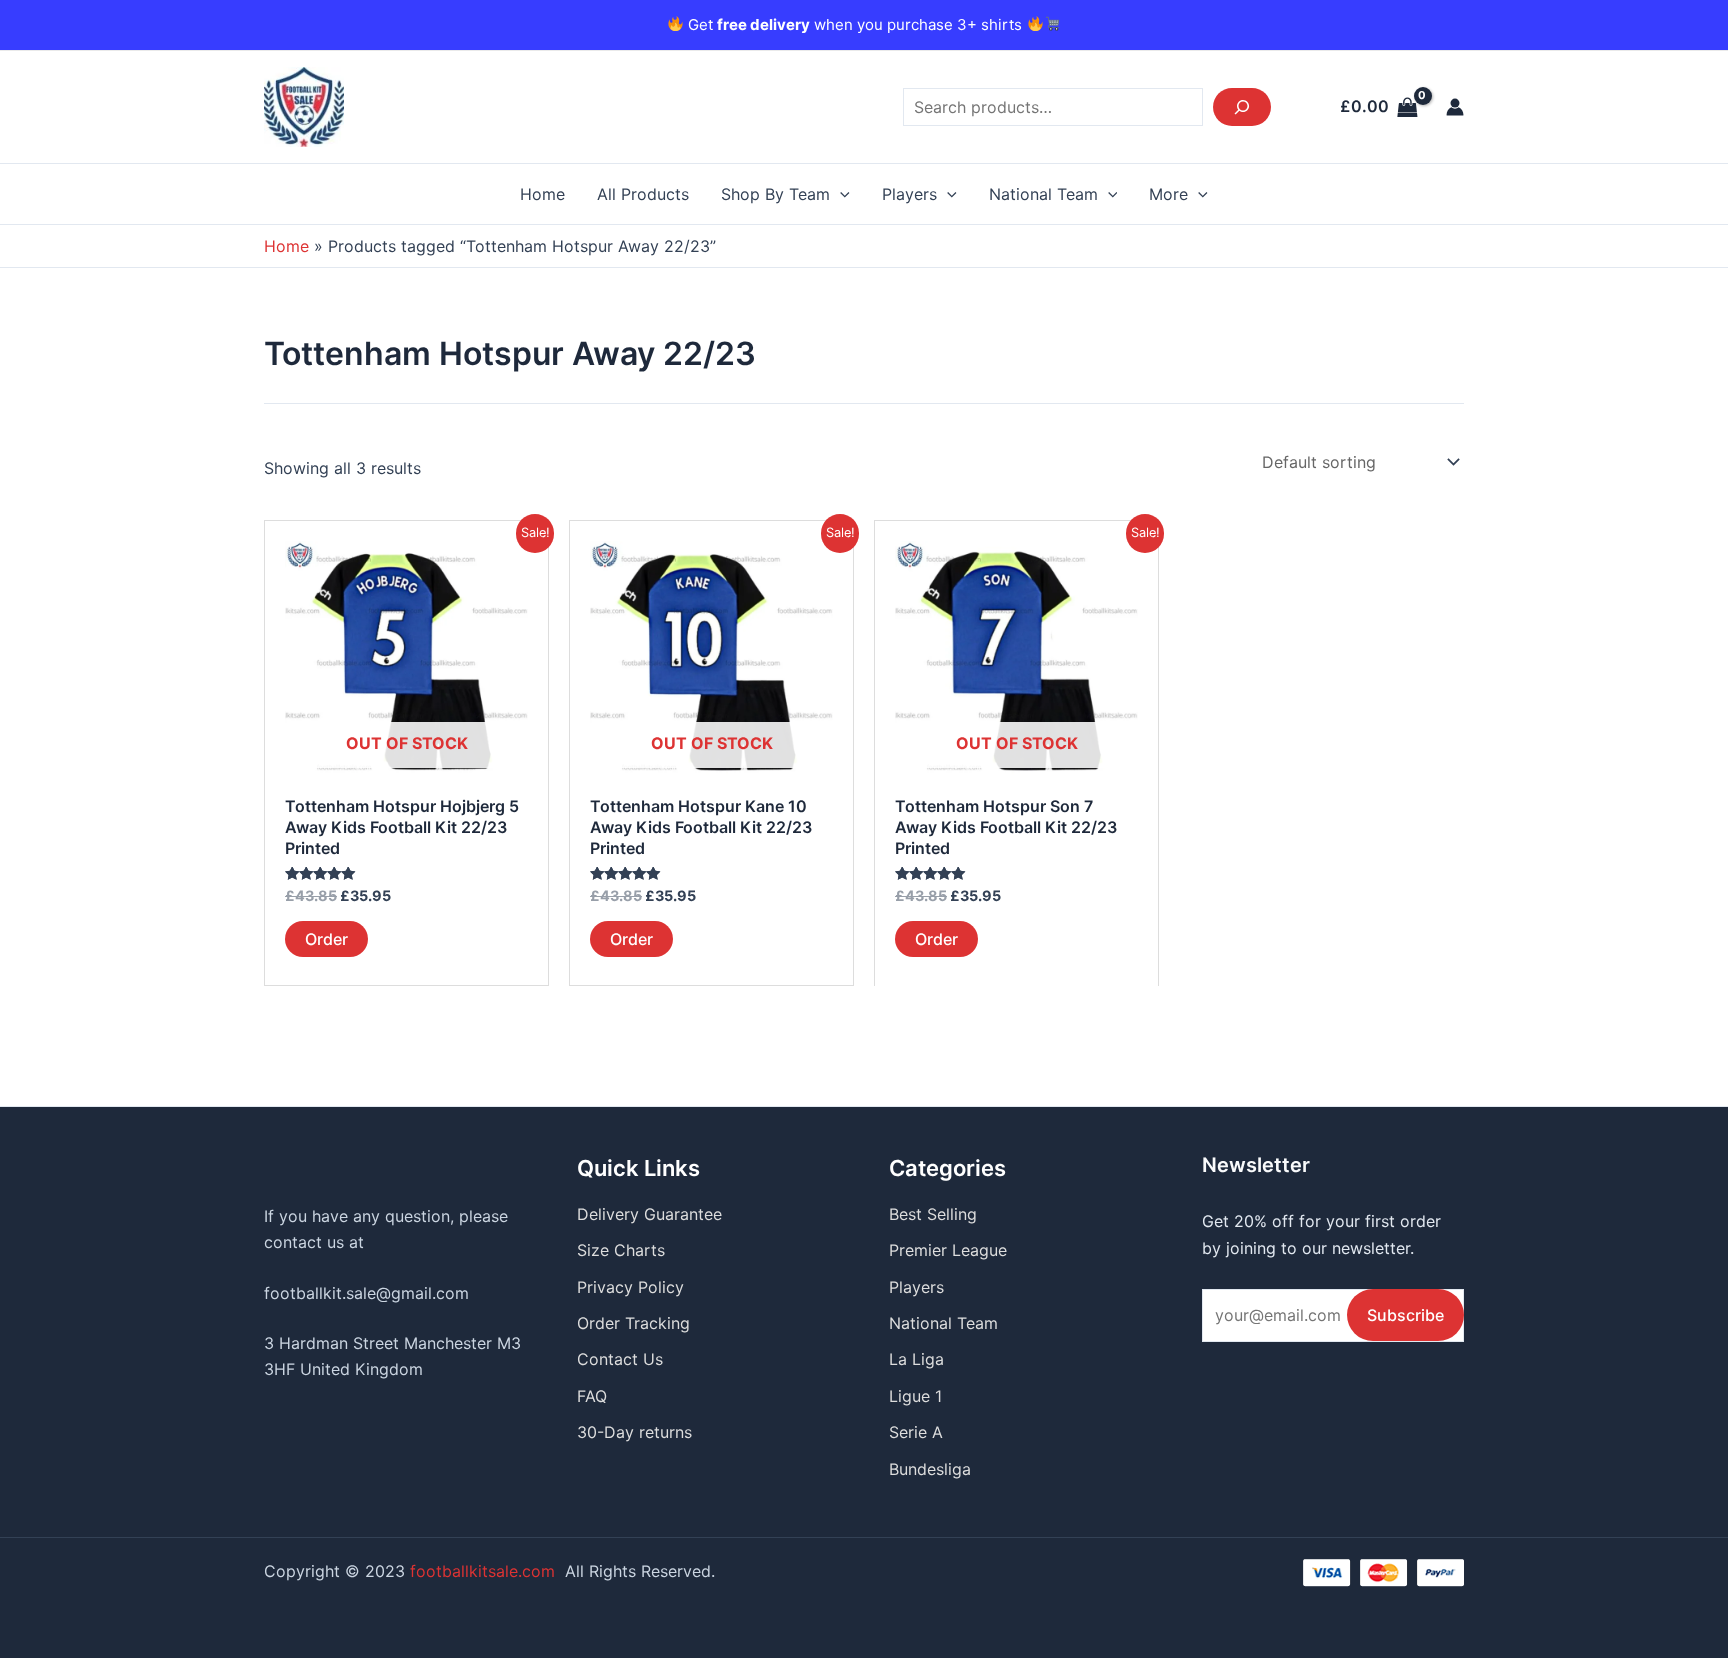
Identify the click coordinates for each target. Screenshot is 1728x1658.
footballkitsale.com (482, 1571)
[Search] (1242, 107)
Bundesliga (930, 1469)
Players (909, 194)
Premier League (948, 1250)
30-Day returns (634, 1432)
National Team (1043, 194)
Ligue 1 (915, 1396)
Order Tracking (633, 1323)
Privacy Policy (630, 1287)
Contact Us (620, 1359)
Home (542, 194)
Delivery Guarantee (649, 1214)
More (1168, 194)
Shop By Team (775, 194)
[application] (840, 194)
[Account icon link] (1455, 107)
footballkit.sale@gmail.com (366, 1293)
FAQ (592, 1396)
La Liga (916, 1359)
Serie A (916, 1432)
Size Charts (621, 1250)
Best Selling (933, 1214)
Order (326, 939)
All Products (643, 194)
